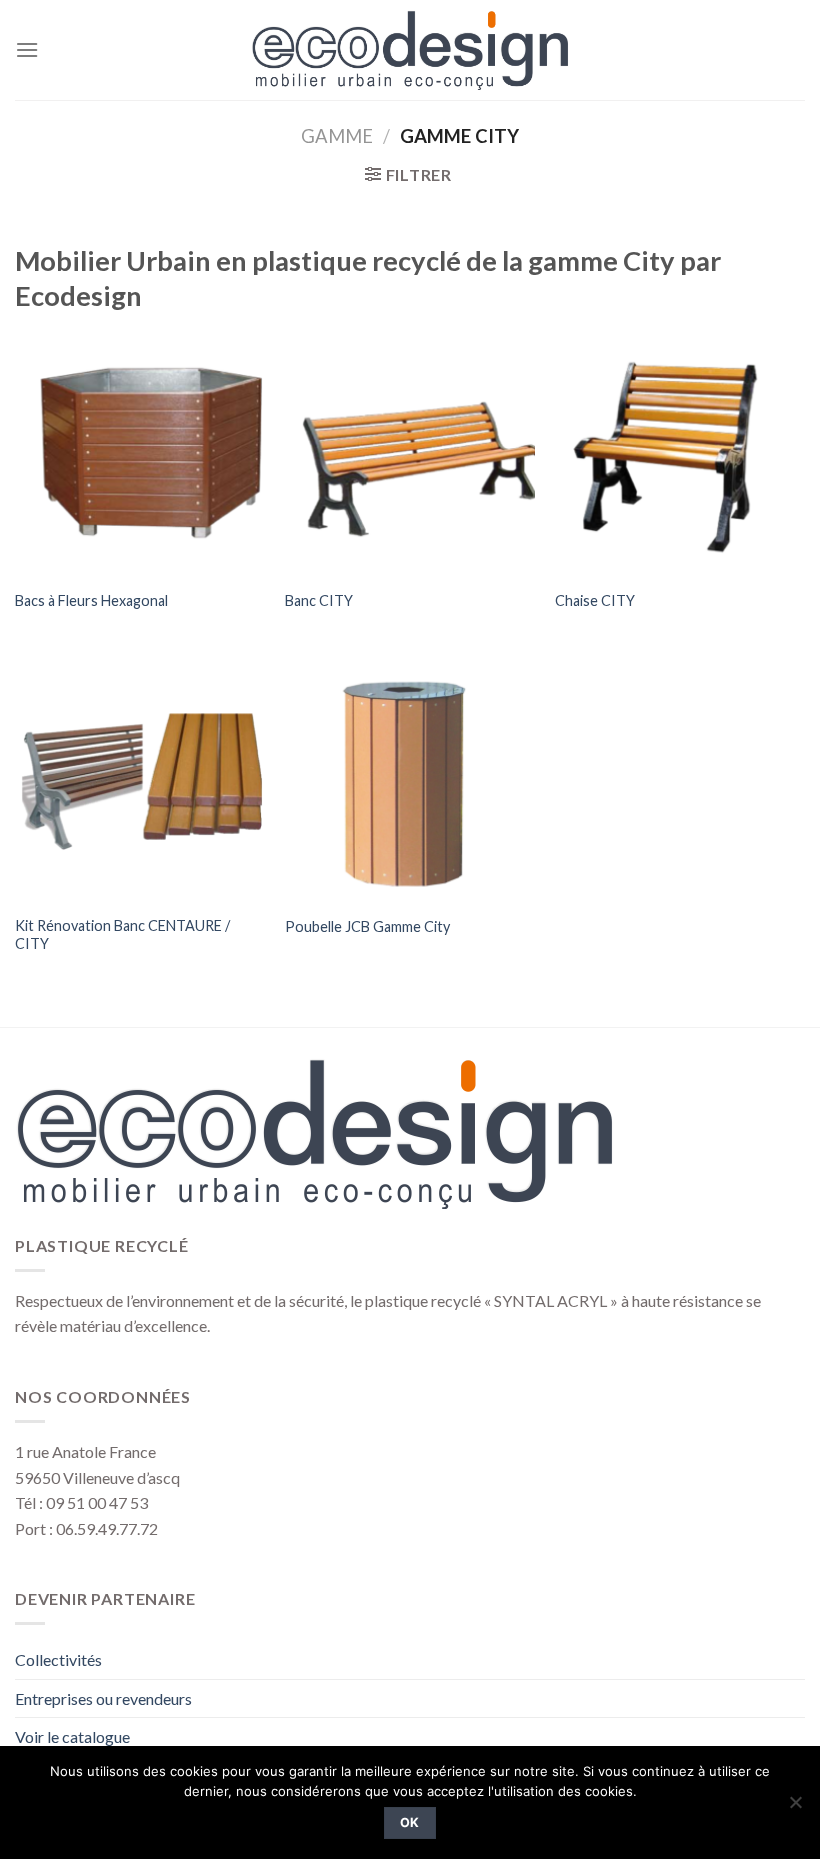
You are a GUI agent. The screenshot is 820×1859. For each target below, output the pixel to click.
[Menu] (27, 49)
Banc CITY (319, 600)
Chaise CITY (595, 600)
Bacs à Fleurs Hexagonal (91, 600)
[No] (795, 1808)
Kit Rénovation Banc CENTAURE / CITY (122, 935)
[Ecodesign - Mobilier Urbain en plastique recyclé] (410, 50)
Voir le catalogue (72, 1736)
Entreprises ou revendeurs (103, 1698)
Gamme (337, 136)
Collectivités (58, 1659)
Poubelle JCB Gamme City (367, 926)
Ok (410, 1822)
